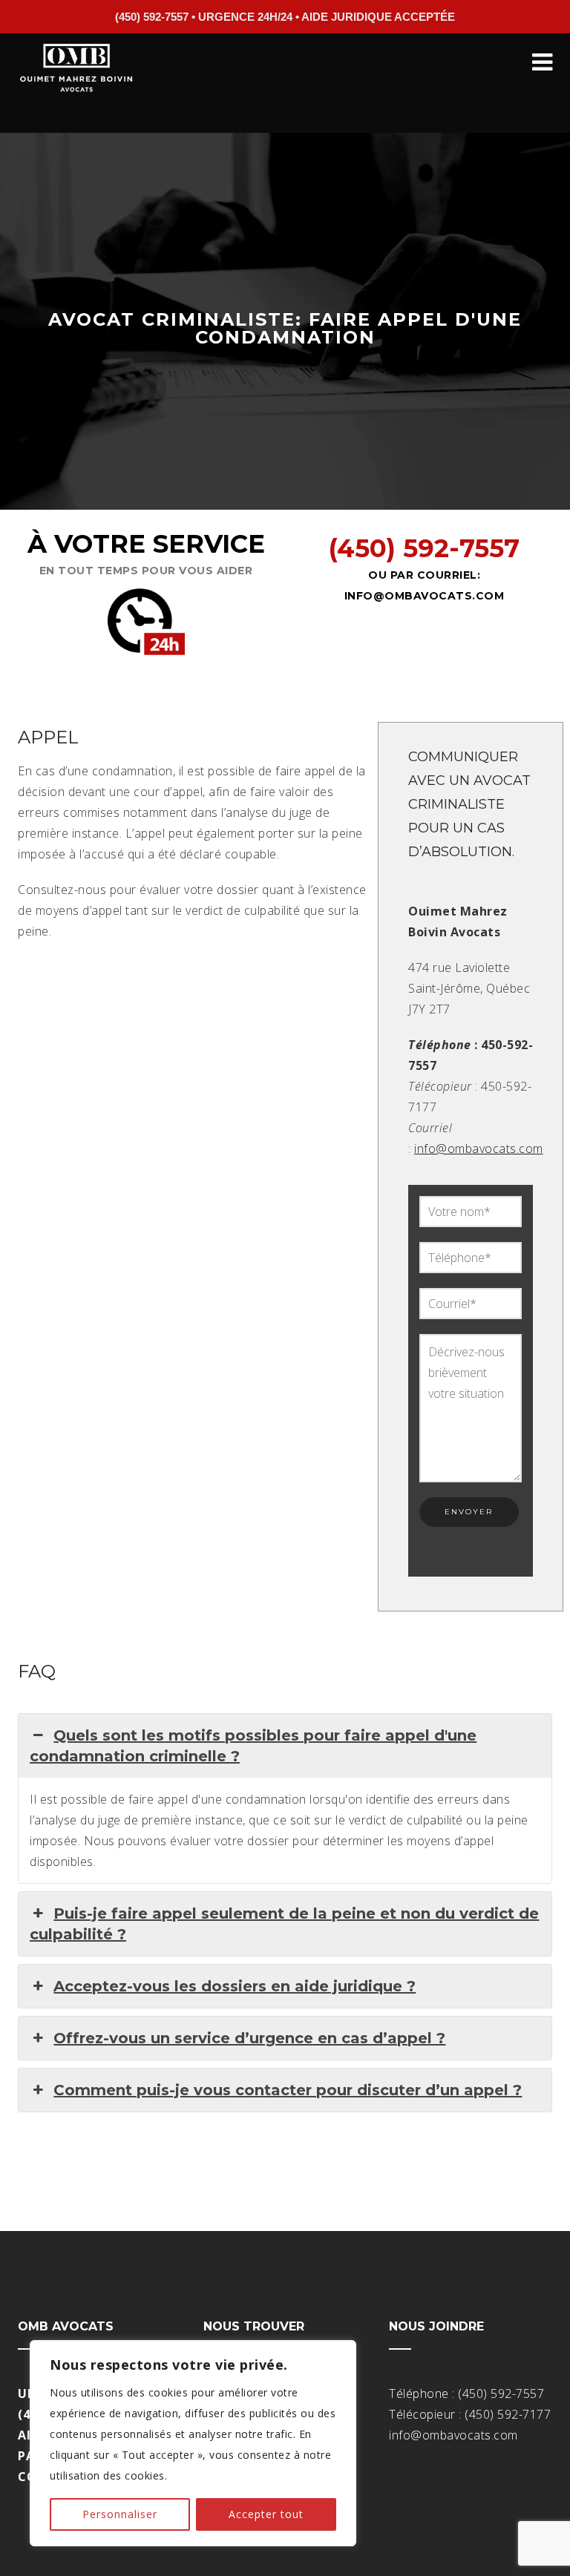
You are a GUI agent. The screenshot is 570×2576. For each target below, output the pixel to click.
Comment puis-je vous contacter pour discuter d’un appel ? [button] (288, 2090)
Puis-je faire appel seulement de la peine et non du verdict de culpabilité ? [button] (284, 1924)
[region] (193, 2443)
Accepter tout (266, 2514)
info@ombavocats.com (425, 596)
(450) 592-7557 (424, 548)
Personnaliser (120, 2514)
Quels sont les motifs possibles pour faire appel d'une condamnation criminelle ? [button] (253, 1746)
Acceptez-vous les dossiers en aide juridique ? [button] (235, 1986)
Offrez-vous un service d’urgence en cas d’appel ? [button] (249, 2038)
